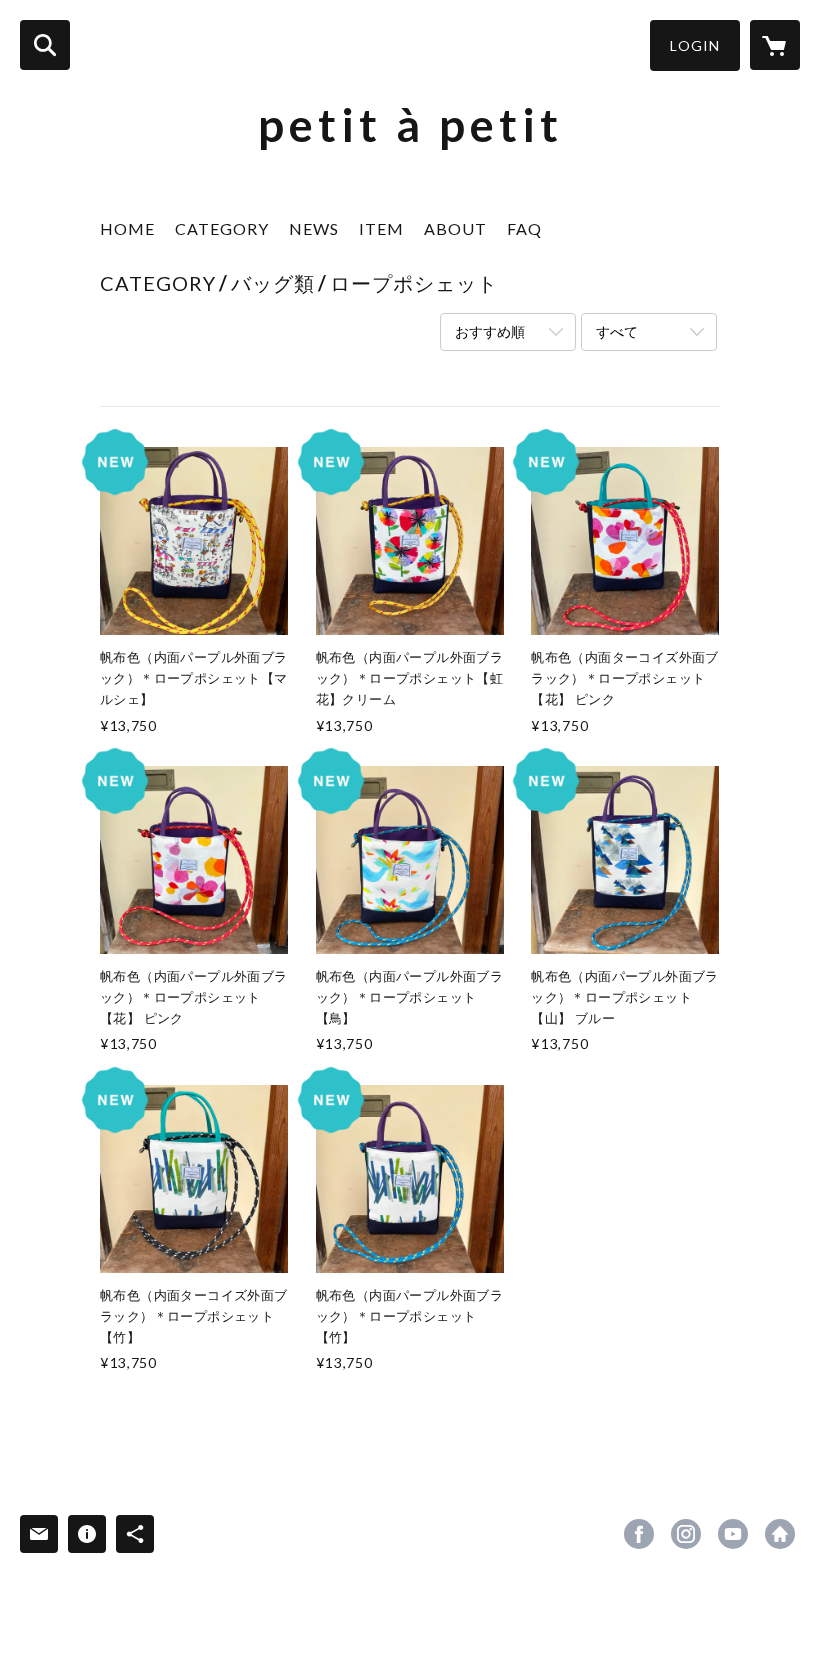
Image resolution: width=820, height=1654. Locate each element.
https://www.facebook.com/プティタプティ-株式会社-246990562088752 (639, 1534)
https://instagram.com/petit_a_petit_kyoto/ (686, 1534)
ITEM (381, 228)
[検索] (45, 45)
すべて (617, 331)
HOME (127, 228)
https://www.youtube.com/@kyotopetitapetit (733, 1534)
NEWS (314, 228)
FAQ (524, 228)
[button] (695, 45)
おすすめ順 (490, 331)
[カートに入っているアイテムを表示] (775, 45)
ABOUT (455, 228)
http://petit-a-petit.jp (780, 1534)
